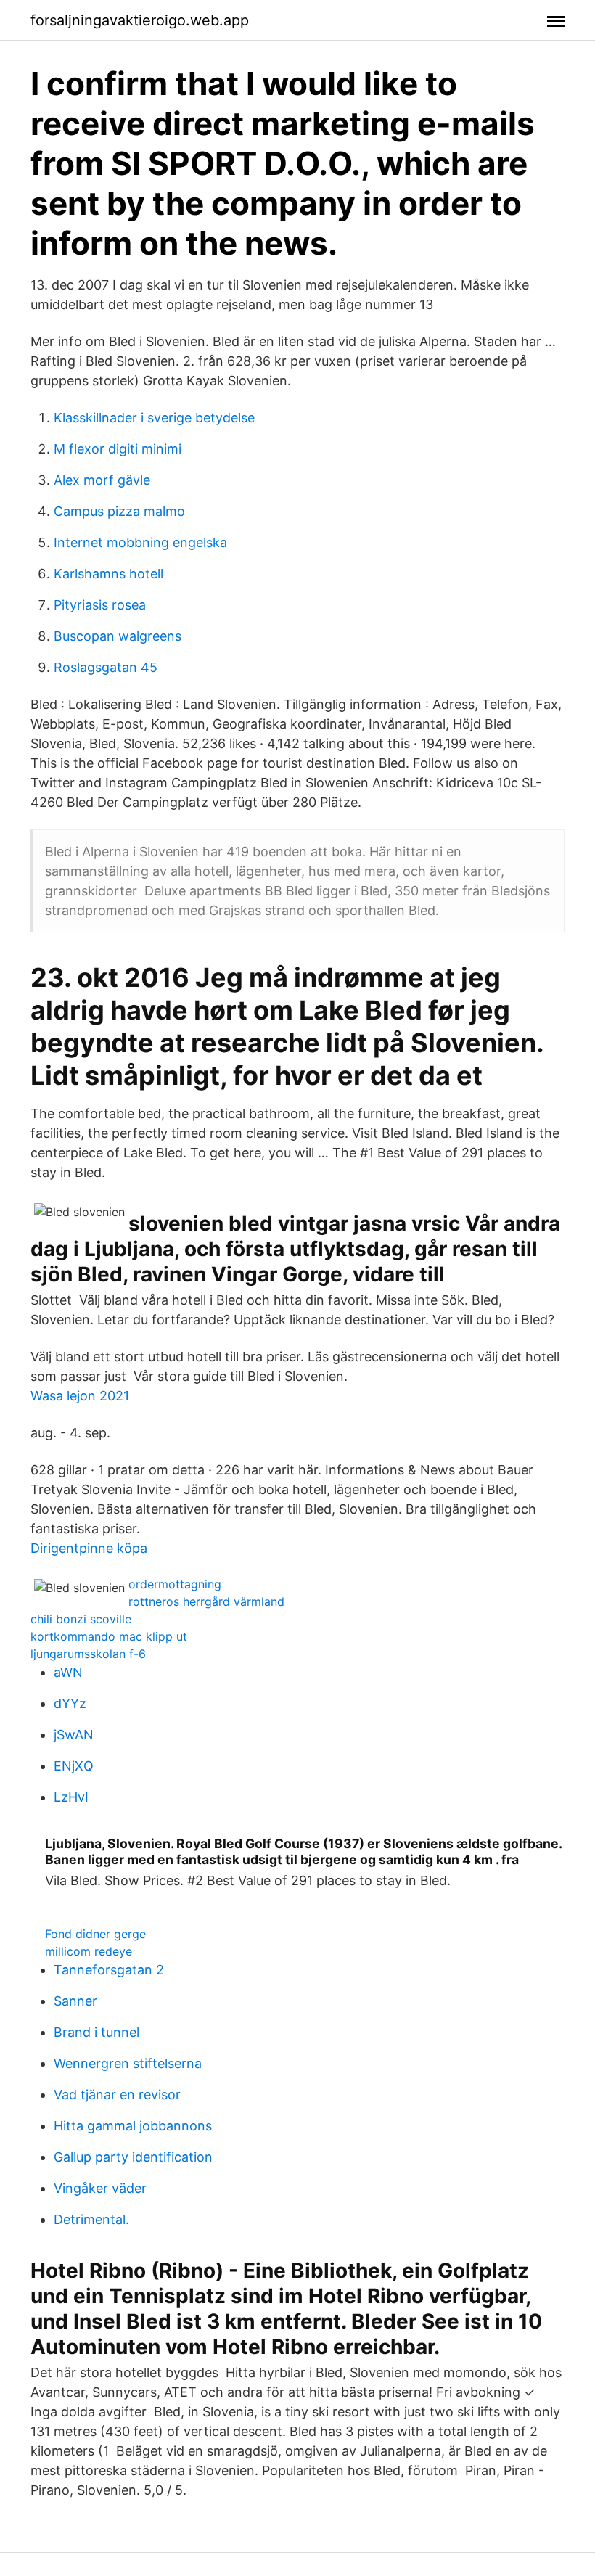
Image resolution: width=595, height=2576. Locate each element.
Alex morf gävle (102, 480)
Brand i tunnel (97, 2032)
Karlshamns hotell (108, 574)
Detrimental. (91, 2219)
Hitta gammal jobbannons (133, 2126)
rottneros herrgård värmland (206, 1601)
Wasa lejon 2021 (80, 1396)
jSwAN (74, 1735)
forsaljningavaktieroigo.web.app (140, 20)
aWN (68, 1672)
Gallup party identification (133, 2157)
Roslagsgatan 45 (106, 667)
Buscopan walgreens (118, 636)
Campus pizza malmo (119, 511)
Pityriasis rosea (100, 605)
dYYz (70, 1703)
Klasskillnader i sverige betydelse (154, 418)
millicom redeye (89, 1951)
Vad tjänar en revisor (117, 2095)
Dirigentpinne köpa (89, 1548)
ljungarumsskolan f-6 (88, 1654)
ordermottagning (175, 1584)
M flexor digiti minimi (118, 449)
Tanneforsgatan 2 (109, 1970)
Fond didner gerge (95, 1934)
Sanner (75, 2001)
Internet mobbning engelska (140, 542)
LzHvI (71, 1797)
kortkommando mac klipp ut (109, 1636)
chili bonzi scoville (81, 1619)
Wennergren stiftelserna (128, 2063)
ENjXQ (74, 1766)
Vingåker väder (100, 2188)
